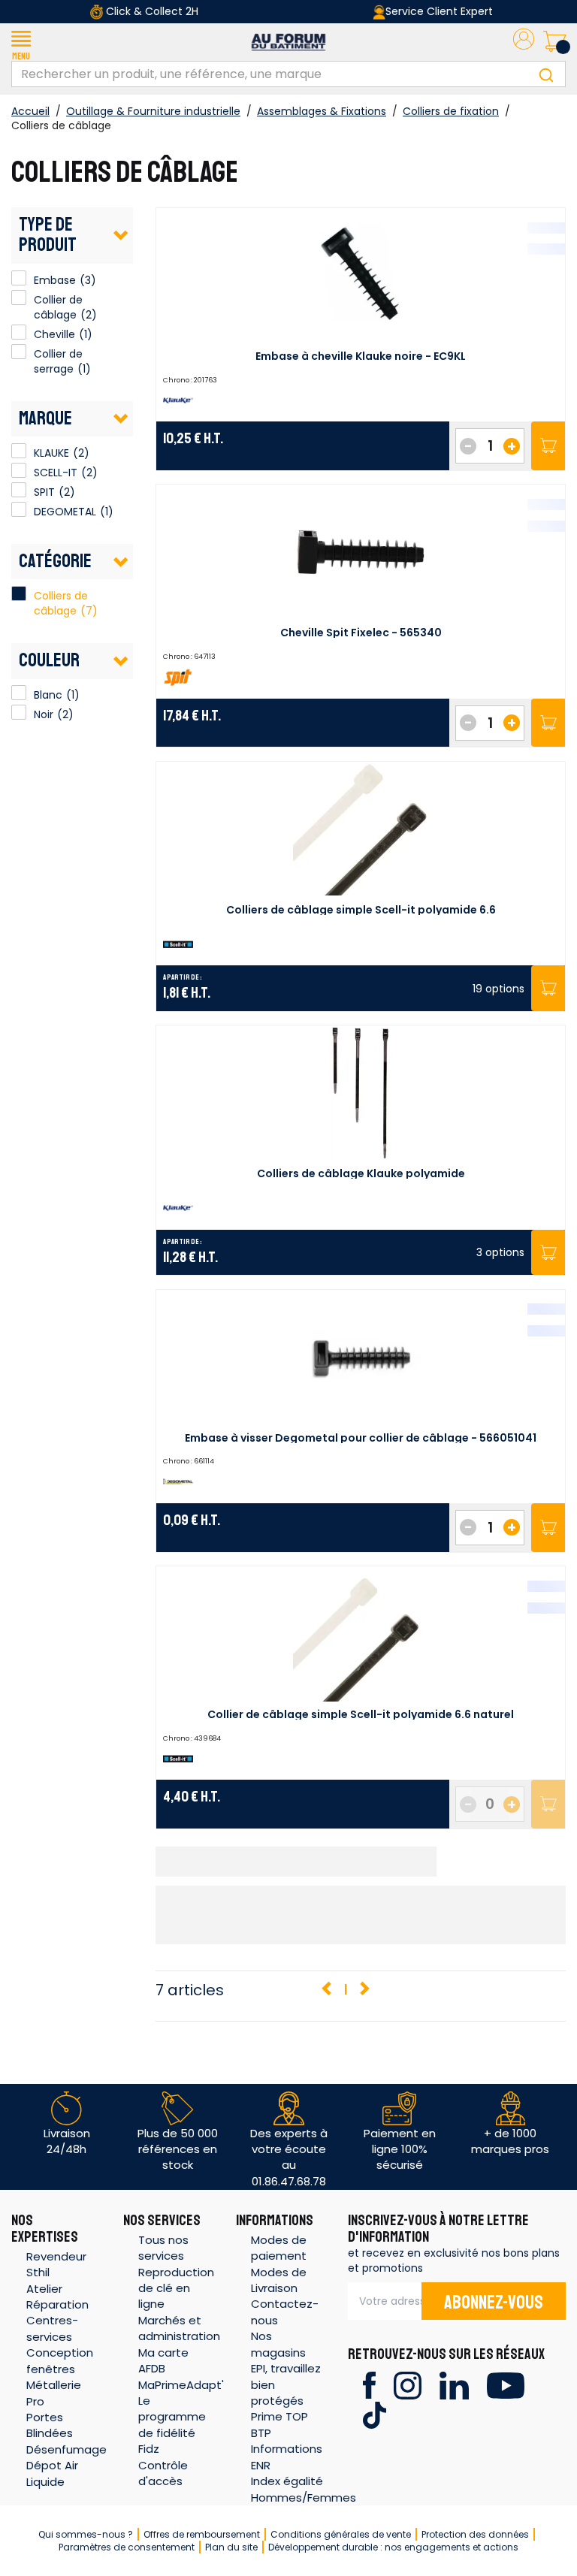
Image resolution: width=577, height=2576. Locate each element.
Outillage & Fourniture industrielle (153, 111)
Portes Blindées (50, 2425)
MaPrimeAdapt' (181, 2385)
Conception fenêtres (60, 2360)
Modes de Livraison (279, 2280)
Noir (19, 712)
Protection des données (475, 2534)
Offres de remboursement (202, 2534)
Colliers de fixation (451, 111)
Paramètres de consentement (127, 2547)
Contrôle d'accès (163, 2473)
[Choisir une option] (548, 988)
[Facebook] (369, 2384)
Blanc (19, 693)
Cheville (19, 332)
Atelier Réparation (57, 2297)
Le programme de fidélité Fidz (172, 2425)
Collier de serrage (19, 352)
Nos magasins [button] (278, 2344)
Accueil (30, 111)
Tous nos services (163, 2248)
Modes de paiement (279, 2248)
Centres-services (52, 2328)
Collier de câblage (19, 297)
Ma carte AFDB (163, 2360)
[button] (21, 42)
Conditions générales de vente (341, 2534)
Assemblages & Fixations (322, 111)
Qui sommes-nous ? (86, 2534)
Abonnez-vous (494, 2303)
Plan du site (231, 2547)
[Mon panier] (554, 42)
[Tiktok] (375, 2414)
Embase (19, 278)
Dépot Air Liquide (52, 2473)
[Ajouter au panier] (548, 446)
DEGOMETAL (19, 509)
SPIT (19, 490)
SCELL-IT (19, 470)
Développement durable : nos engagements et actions (393, 2547)
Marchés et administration (179, 2328)
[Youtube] (505, 2384)
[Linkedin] (454, 2384)
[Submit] (546, 74)
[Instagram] (408, 2384)
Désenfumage (66, 2449)
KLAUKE (19, 451)
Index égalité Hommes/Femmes (304, 2489)
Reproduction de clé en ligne (176, 2288)
